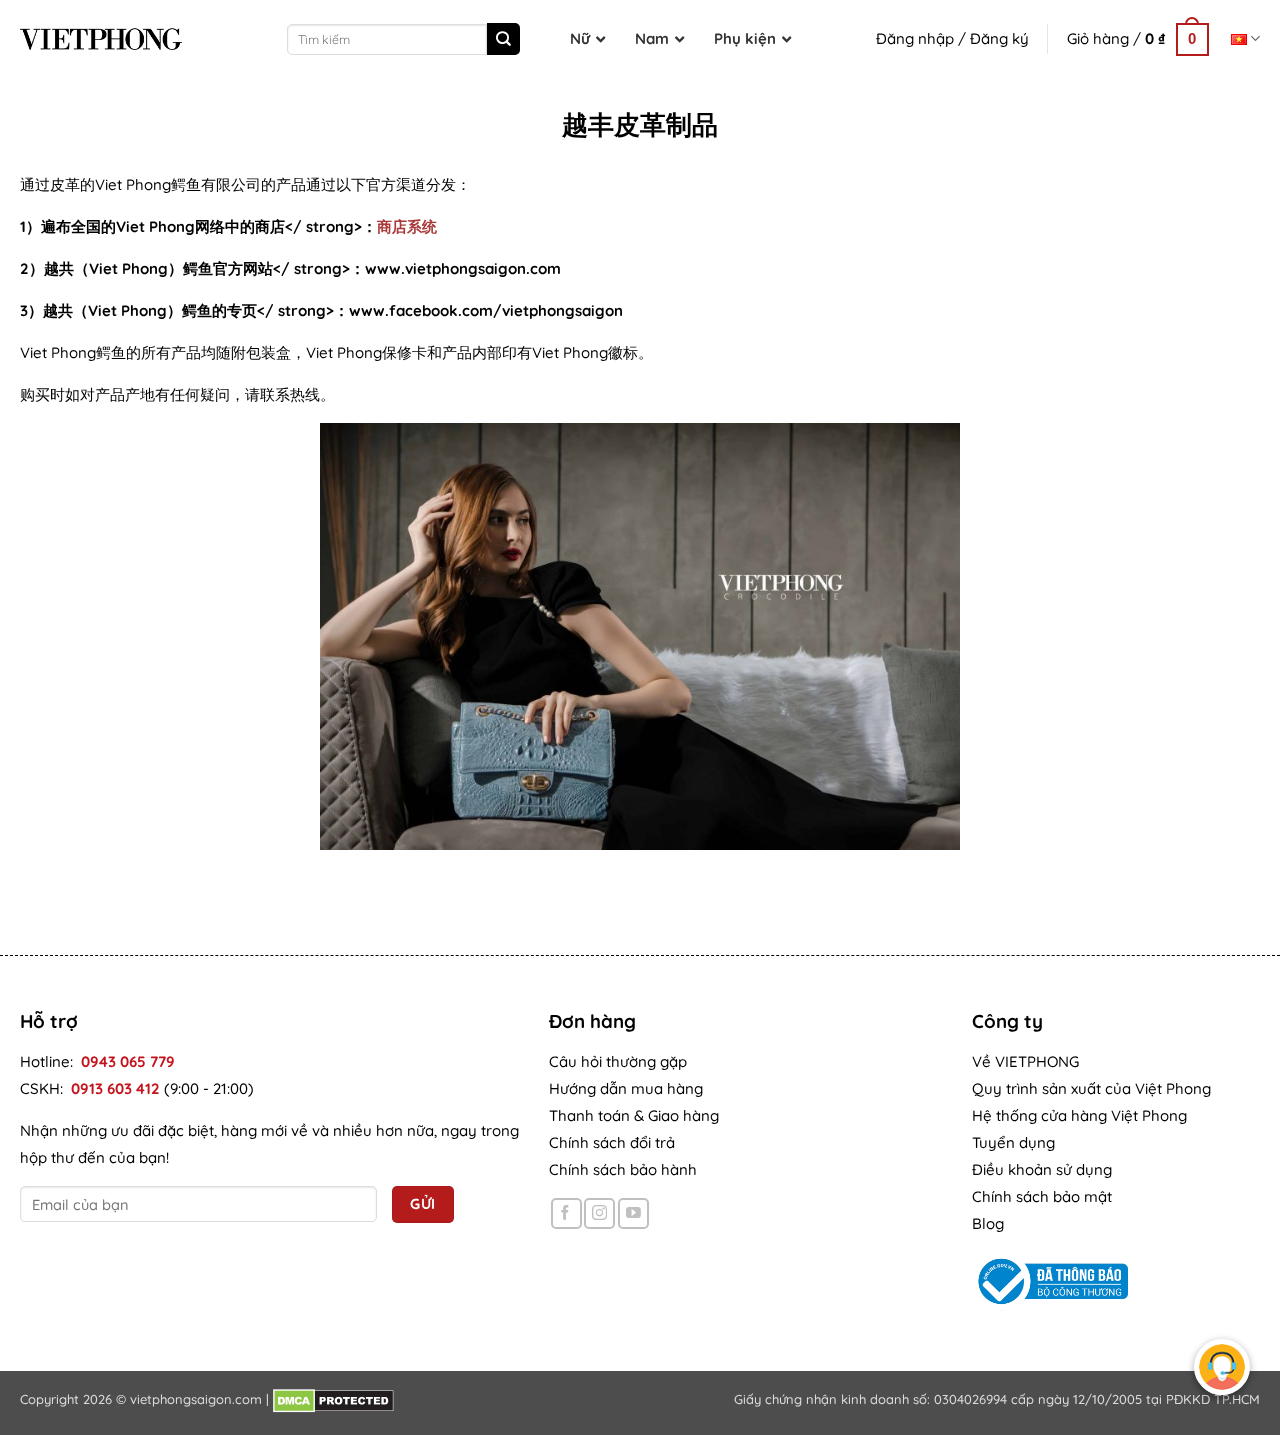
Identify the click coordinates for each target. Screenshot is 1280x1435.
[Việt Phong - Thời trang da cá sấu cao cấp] (101, 39)
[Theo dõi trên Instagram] (599, 1213)
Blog (988, 1223)
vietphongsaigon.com (196, 1399)
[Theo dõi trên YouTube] (633, 1213)
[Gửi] (503, 39)
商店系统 (407, 226)
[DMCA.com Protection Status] (333, 1399)
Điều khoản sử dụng (1042, 1169)
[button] (1138, 39)
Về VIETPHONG (1025, 1061)
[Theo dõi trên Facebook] (566, 1213)
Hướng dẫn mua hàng (626, 1088)
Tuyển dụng (1013, 1142)
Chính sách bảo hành (623, 1169)
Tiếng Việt (1245, 38)
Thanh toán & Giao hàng (634, 1115)
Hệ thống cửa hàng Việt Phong (1079, 1115)
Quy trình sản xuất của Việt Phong (1091, 1088)
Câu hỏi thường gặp (618, 1061)
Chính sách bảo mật (1042, 1196)
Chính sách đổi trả (612, 1142)
